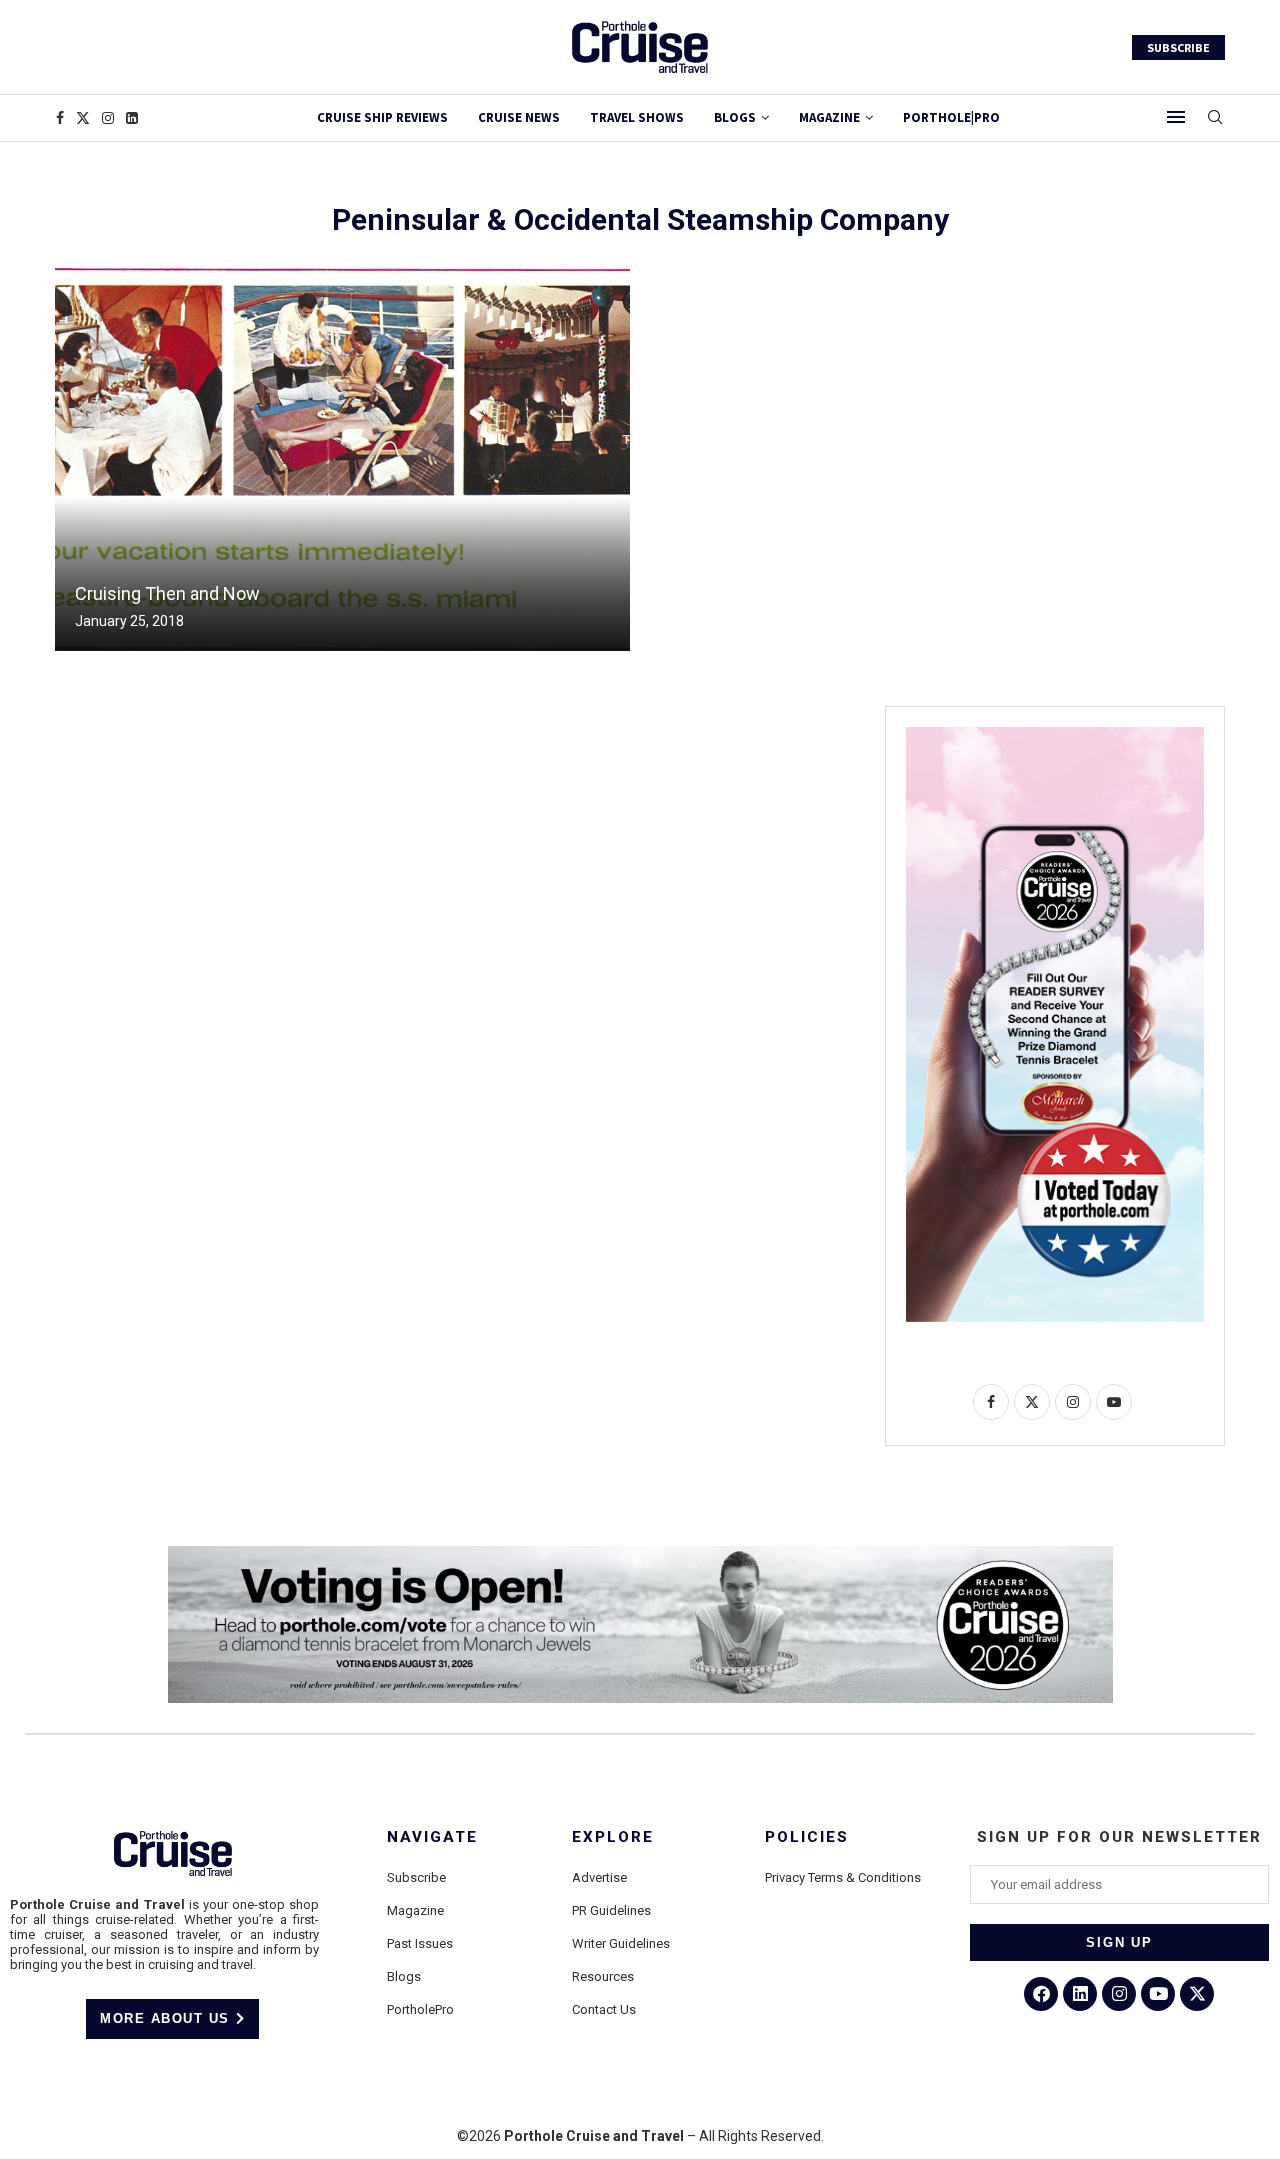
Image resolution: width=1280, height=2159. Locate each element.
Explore (613, 1837)
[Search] (1215, 118)
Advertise (599, 1877)
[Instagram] (108, 118)
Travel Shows (637, 117)
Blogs (735, 117)
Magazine (415, 1910)
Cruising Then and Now (167, 593)
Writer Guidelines (621, 1943)
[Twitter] (83, 118)
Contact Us (604, 2009)
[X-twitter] (1197, 1994)
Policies (807, 1837)
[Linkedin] (132, 118)
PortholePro (420, 2009)
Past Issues (420, 1943)
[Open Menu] (1176, 117)
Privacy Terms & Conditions (843, 1877)
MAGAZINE (829, 117)
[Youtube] (1158, 1994)
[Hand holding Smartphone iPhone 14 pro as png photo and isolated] (1055, 735)
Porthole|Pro (951, 117)
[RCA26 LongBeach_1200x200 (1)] (640, 1554)
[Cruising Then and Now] (342, 459)
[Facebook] (60, 118)
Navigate (432, 1837)
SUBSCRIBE (1178, 47)
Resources (603, 1976)
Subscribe (416, 1877)
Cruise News (519, 117)
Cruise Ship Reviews (382, 117)
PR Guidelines (611, 1910)
